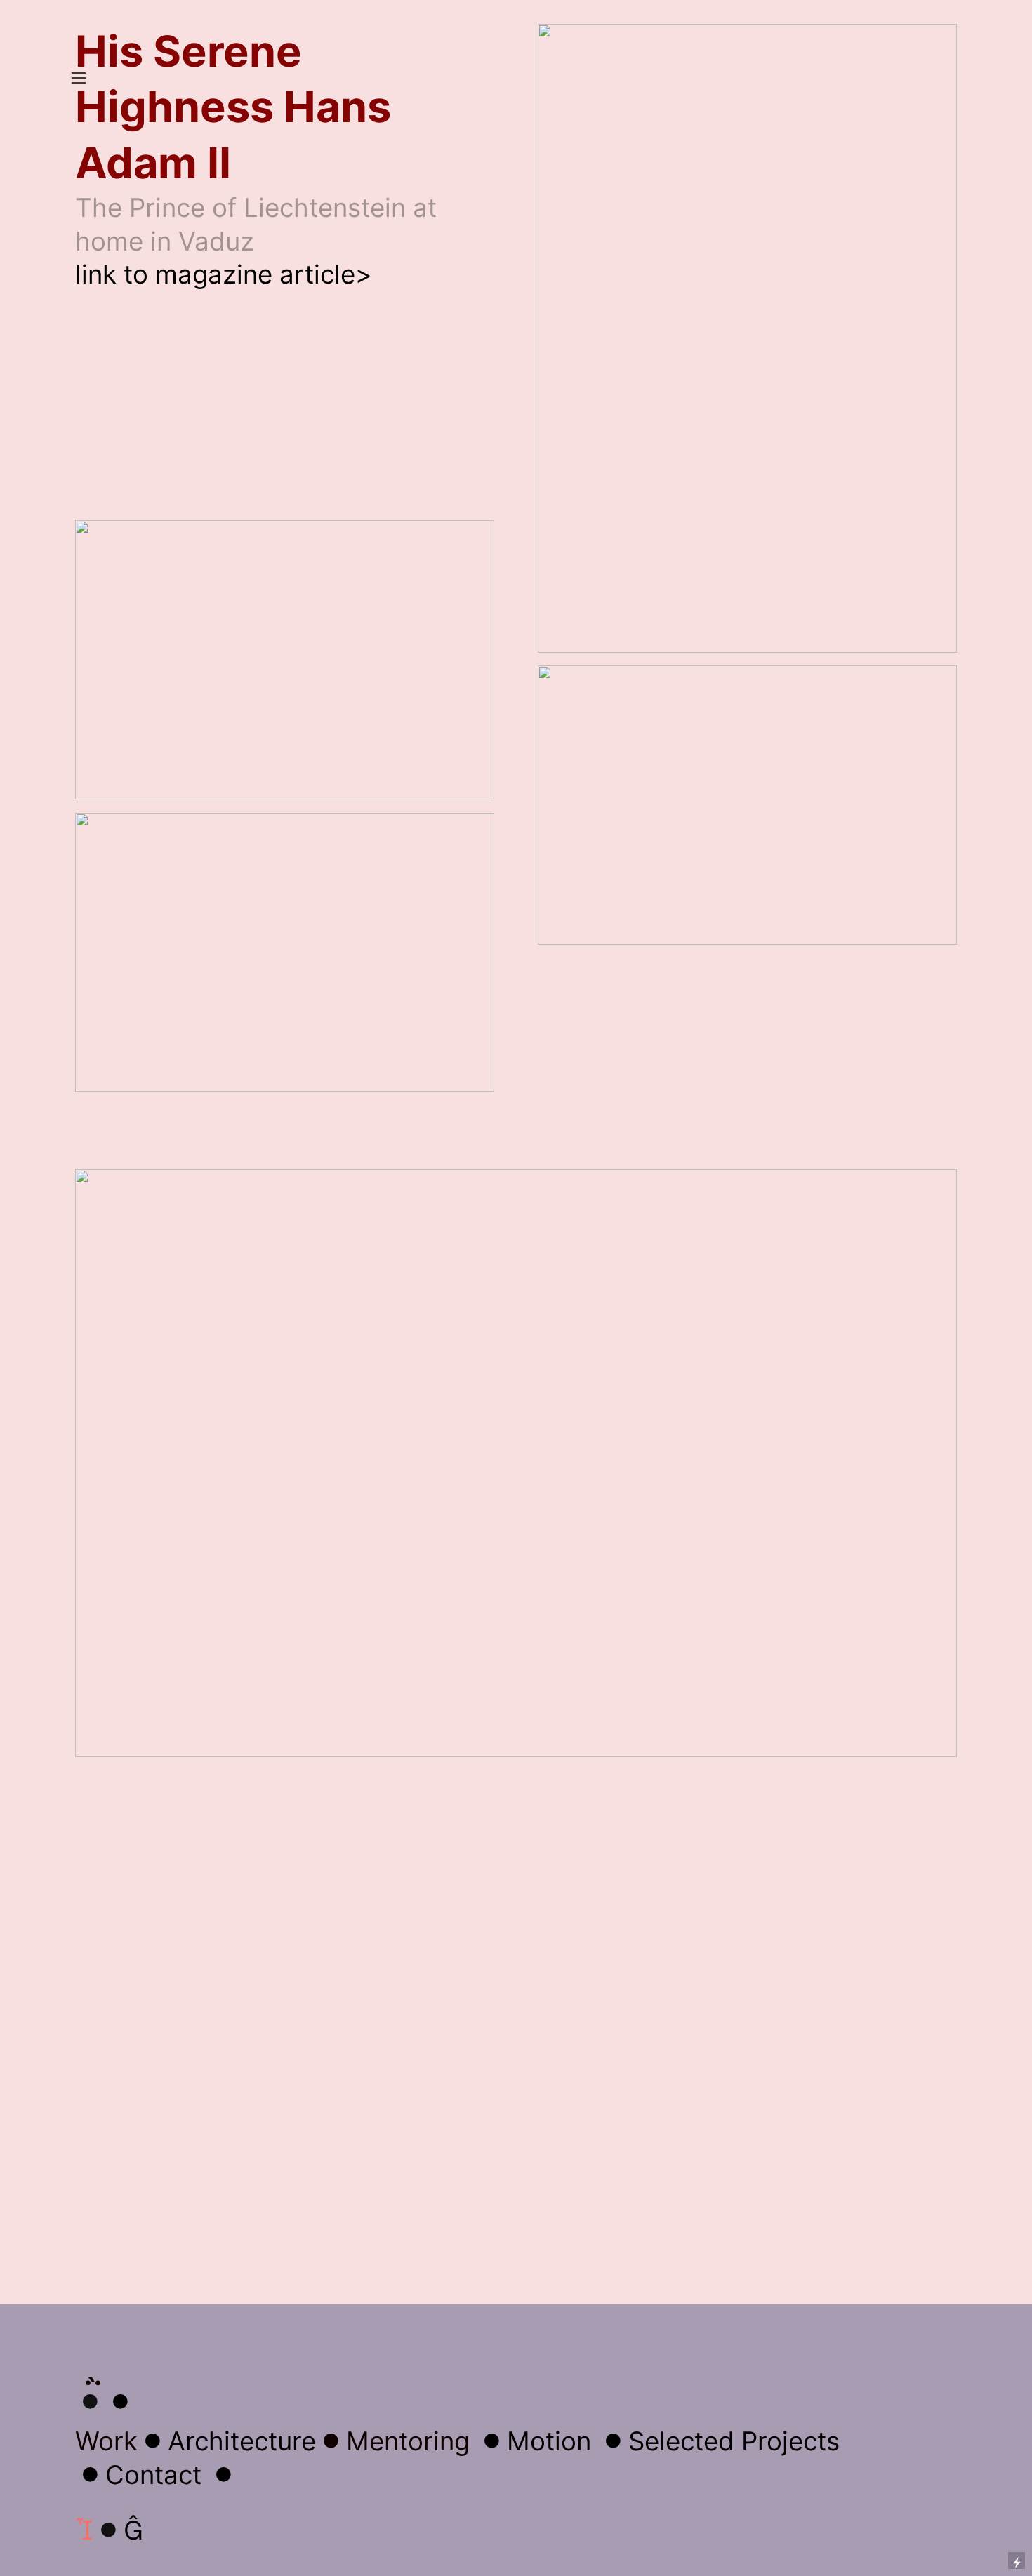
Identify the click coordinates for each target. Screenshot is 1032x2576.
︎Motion (534, 2441)
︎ (120, 2402)
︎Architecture (227, 2441)
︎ (133, 2530)
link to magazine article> (224, 274)
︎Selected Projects (719, 2441)
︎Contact (138, 2475)
